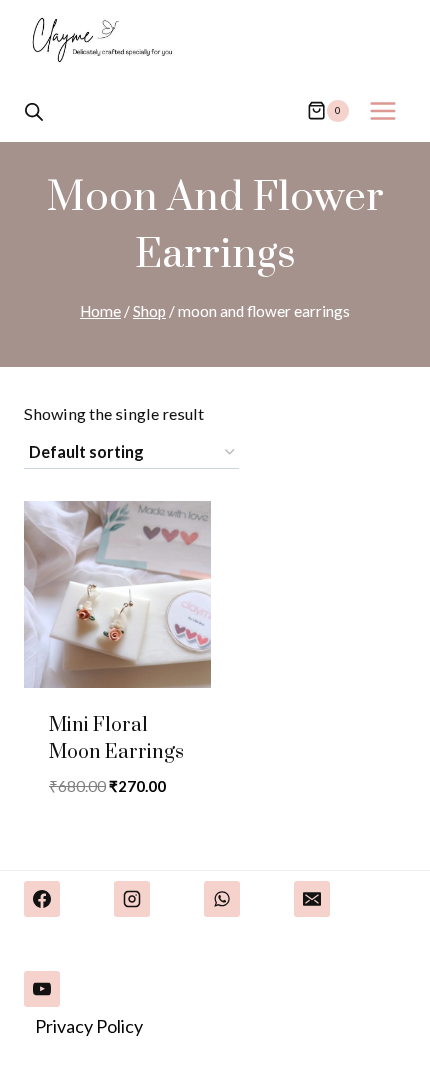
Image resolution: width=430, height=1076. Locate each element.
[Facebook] (42, 899)
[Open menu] (382, 110)
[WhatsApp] (222, 899)
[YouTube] (42, 989)
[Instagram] (132, 899)
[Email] (312, 899)
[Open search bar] (34, 111)
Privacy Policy (89, 1026)
